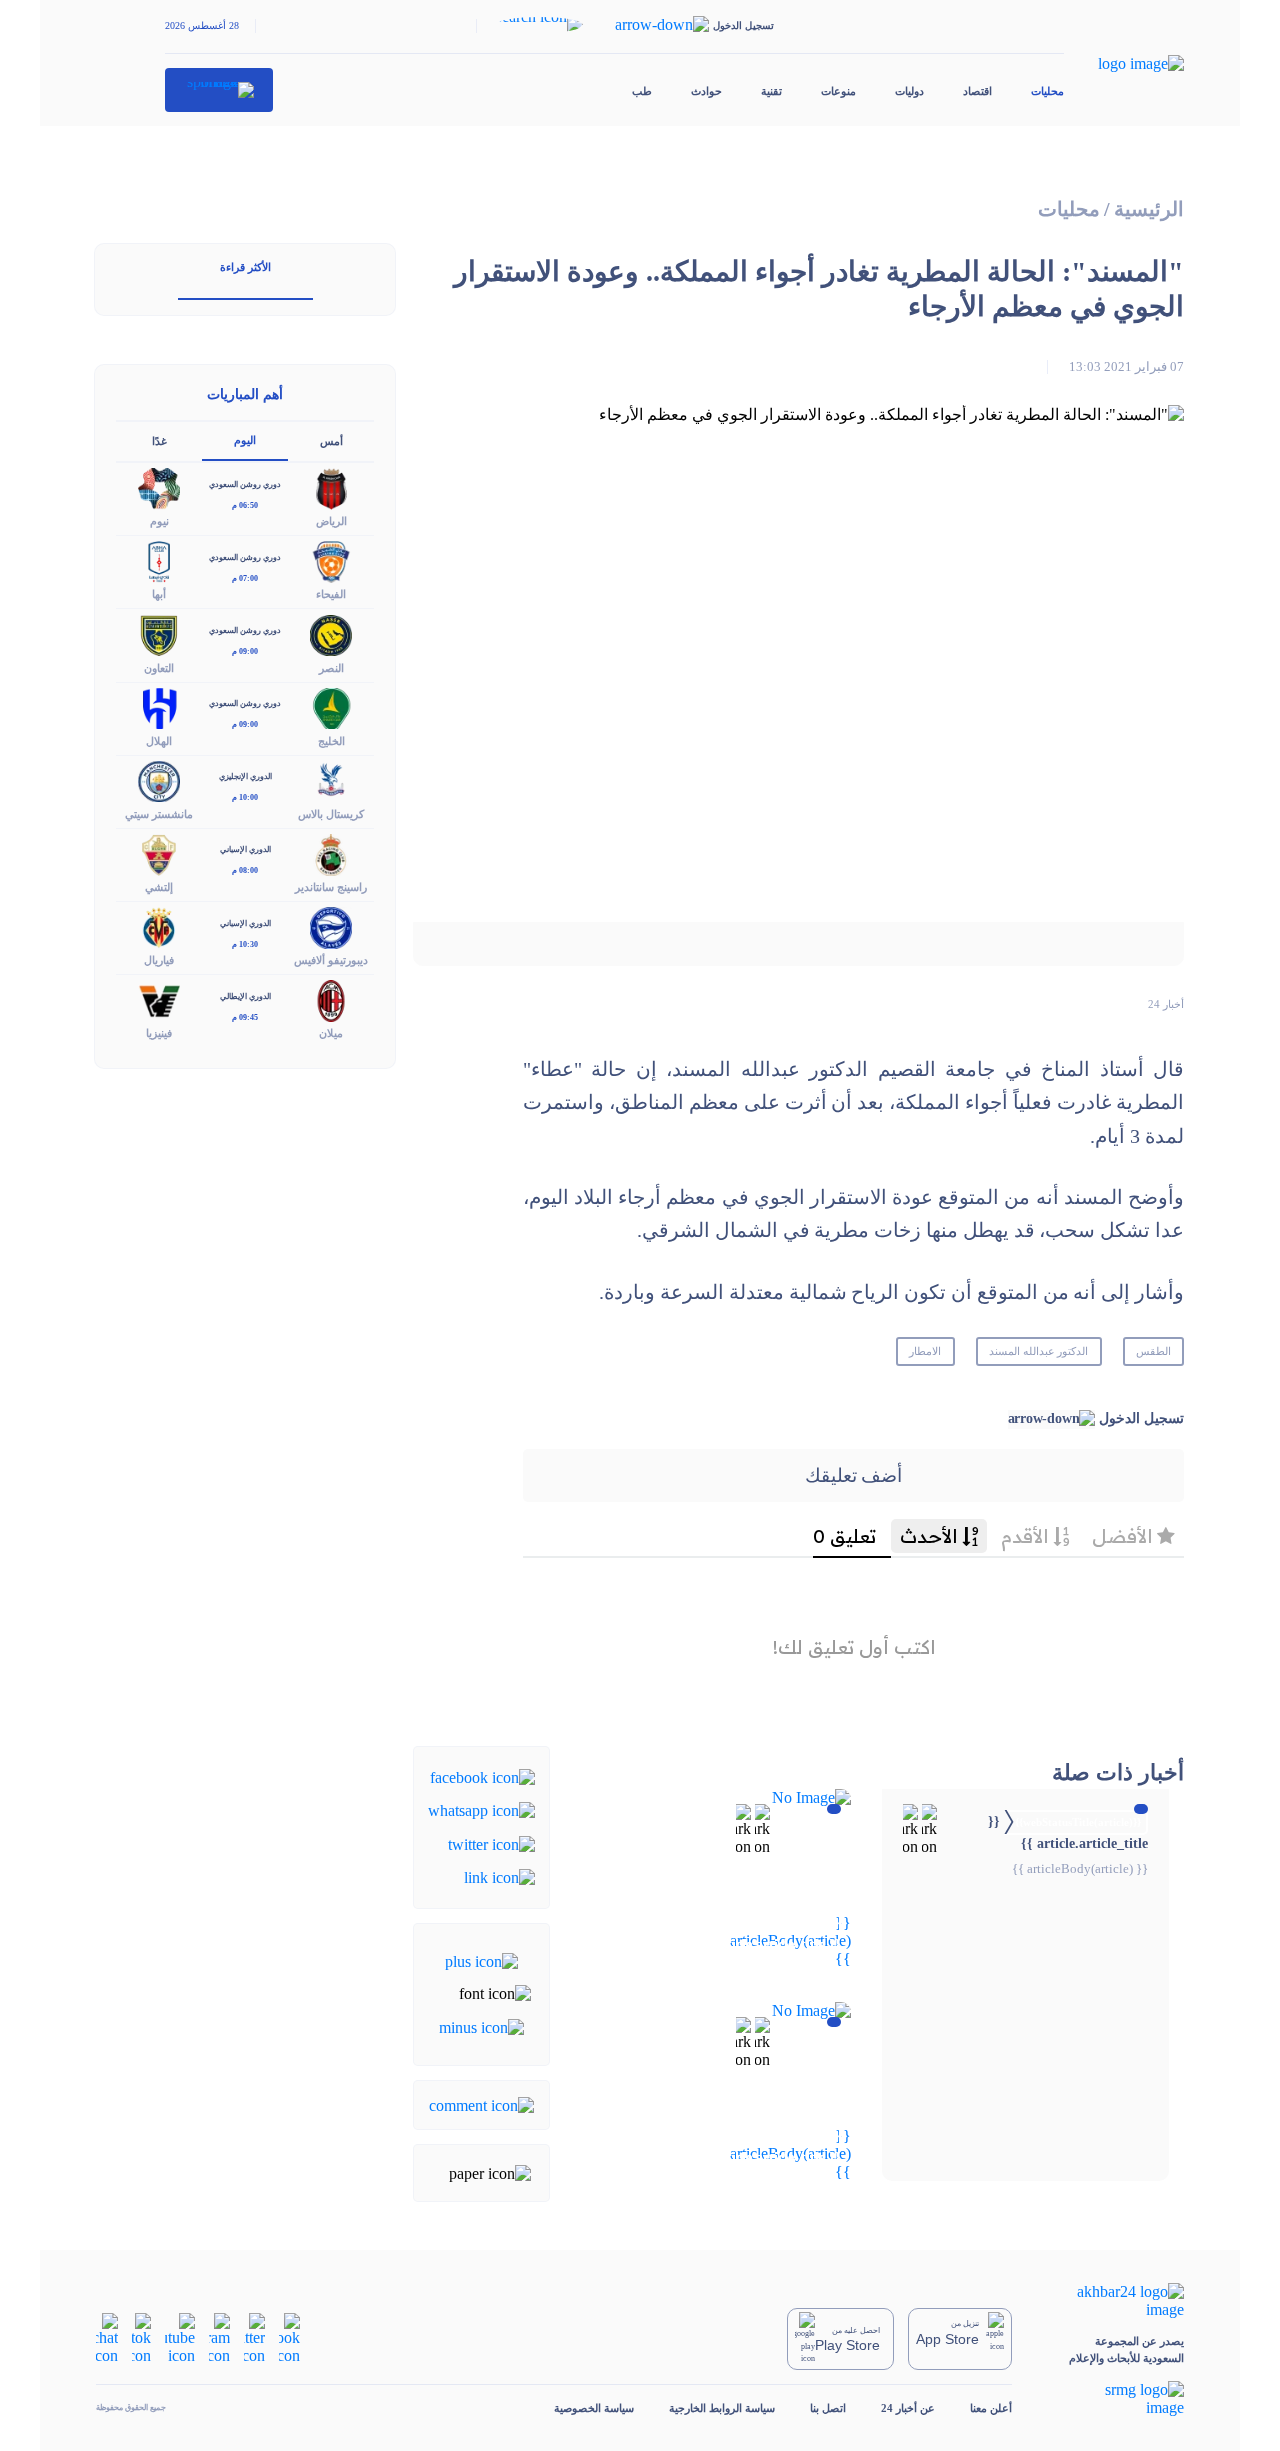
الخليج (331, 741)
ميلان (331, 1033)
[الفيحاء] (331, 560)
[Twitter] (491, 1842)
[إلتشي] (159, 852)
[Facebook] (482, 1776)
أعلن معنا (991, 2408)
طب (642, 91)
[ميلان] (331, 999)
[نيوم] (159, 487)
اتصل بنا (828, 2408)
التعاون (159, 668)
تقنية (771, 91)
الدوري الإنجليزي (245, 776)
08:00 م (245, 870)
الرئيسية (1149, 209)
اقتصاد (977, 91)
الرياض (331, 521)
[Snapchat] (107, 2337)
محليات (1047, 91)
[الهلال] (159, 706)
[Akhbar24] (1115, 2301)
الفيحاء (331, 594)
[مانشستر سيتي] (159, 779)
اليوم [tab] (245, 440)
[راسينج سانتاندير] (331, 852)
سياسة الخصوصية (594, 2408)
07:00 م (245, 578)
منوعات (838, 91)
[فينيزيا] (159, 999)
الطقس (1153, 1351)
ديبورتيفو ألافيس (331, 960)
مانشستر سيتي (159, 814)
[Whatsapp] (481, 1809)
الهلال (159, 741)
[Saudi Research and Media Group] (1115, 2399)
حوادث (706, 91)
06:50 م (245, 505)
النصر (331, 668)
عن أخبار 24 (908, 2408)
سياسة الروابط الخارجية (722, 2408)
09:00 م (245, 651)
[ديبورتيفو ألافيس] (331, 926)
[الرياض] (331, 487)
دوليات (909, 91)
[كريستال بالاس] (331, 779)
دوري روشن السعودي (245, 484)
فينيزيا (159, 1033)
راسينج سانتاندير (331, 887)
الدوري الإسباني (245, 849)
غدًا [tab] (159, 441)
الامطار (925, 1351)
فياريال (159, 960)
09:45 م (245, 1017)
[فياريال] (159, 926)
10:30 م (245, 944)
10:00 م (245, 797)
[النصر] (331, 633)
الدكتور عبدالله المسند (1039, 1351)
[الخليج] (331, 706)
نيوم (159, 521)
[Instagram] (219, 2337)
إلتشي (159, 887)
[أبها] (159, 560)
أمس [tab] (331, 441)
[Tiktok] (141, 2337)
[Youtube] (180, 2337)
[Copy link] (499, 1876)
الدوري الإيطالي (245, 996)
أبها (159, 594)
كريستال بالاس (331, 814)
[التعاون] (159, 633)
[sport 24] (219, 90)
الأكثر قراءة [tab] (245, 267)
